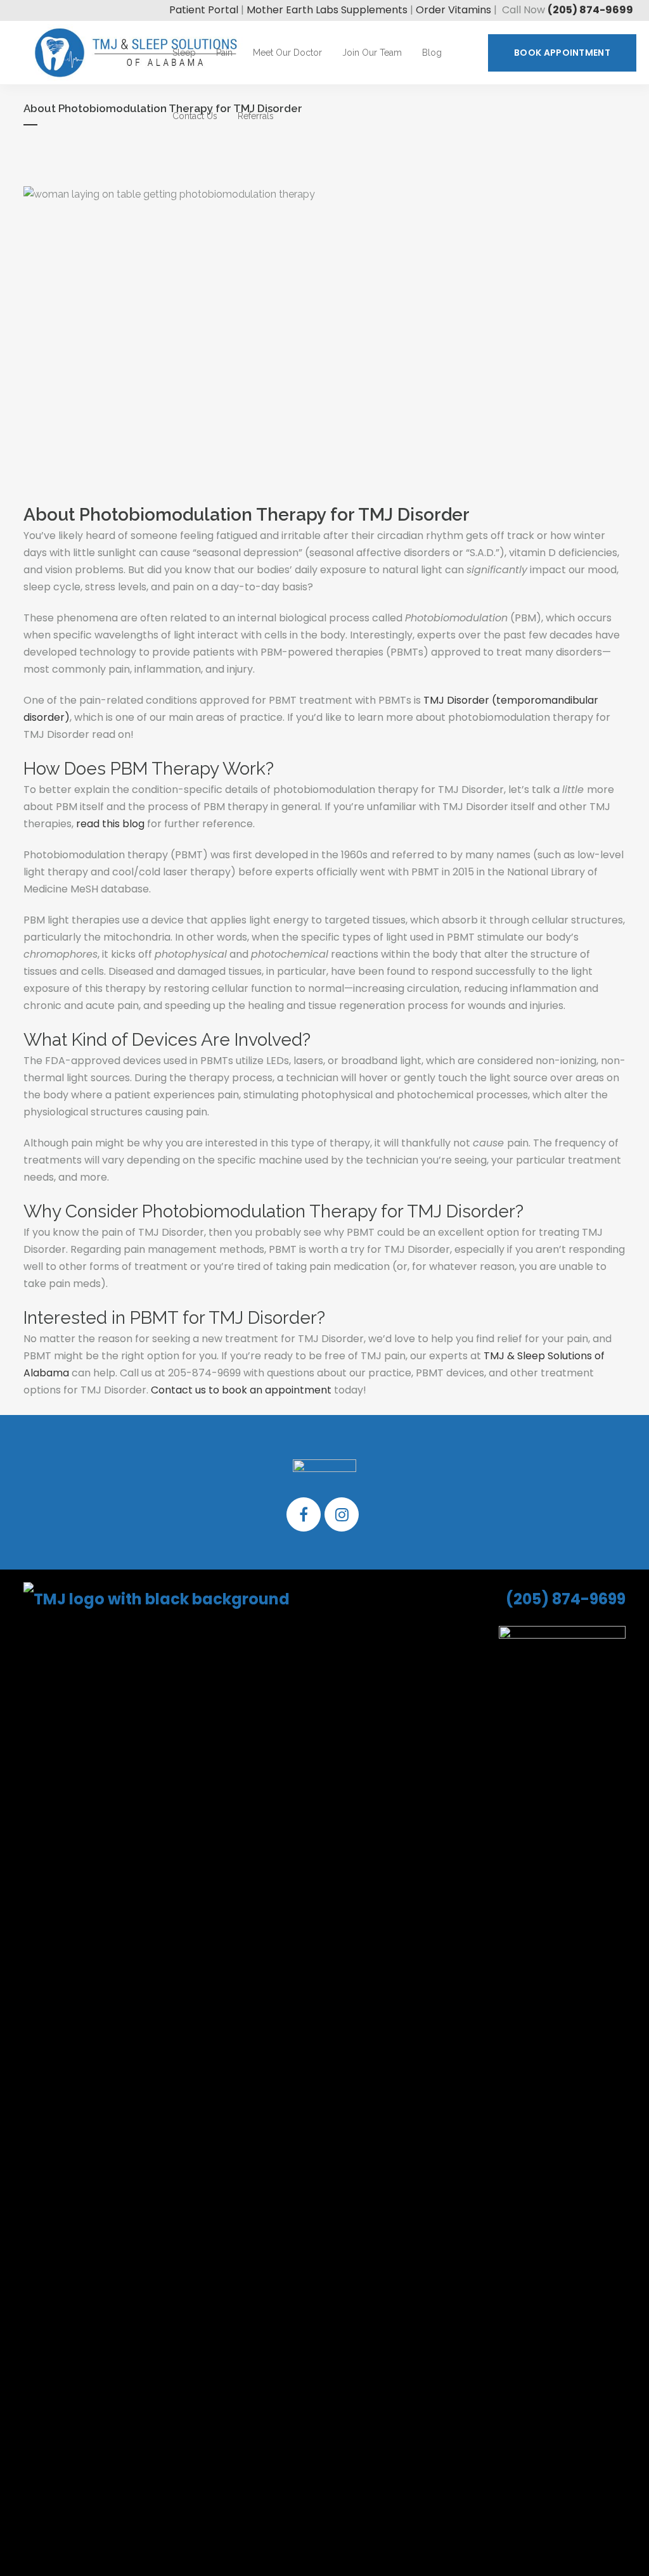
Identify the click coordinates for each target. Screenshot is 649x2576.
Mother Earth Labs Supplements (327, 10)
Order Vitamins (453, 10)
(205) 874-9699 (590, 10)
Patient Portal (204, 10)
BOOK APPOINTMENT (562, 53)
